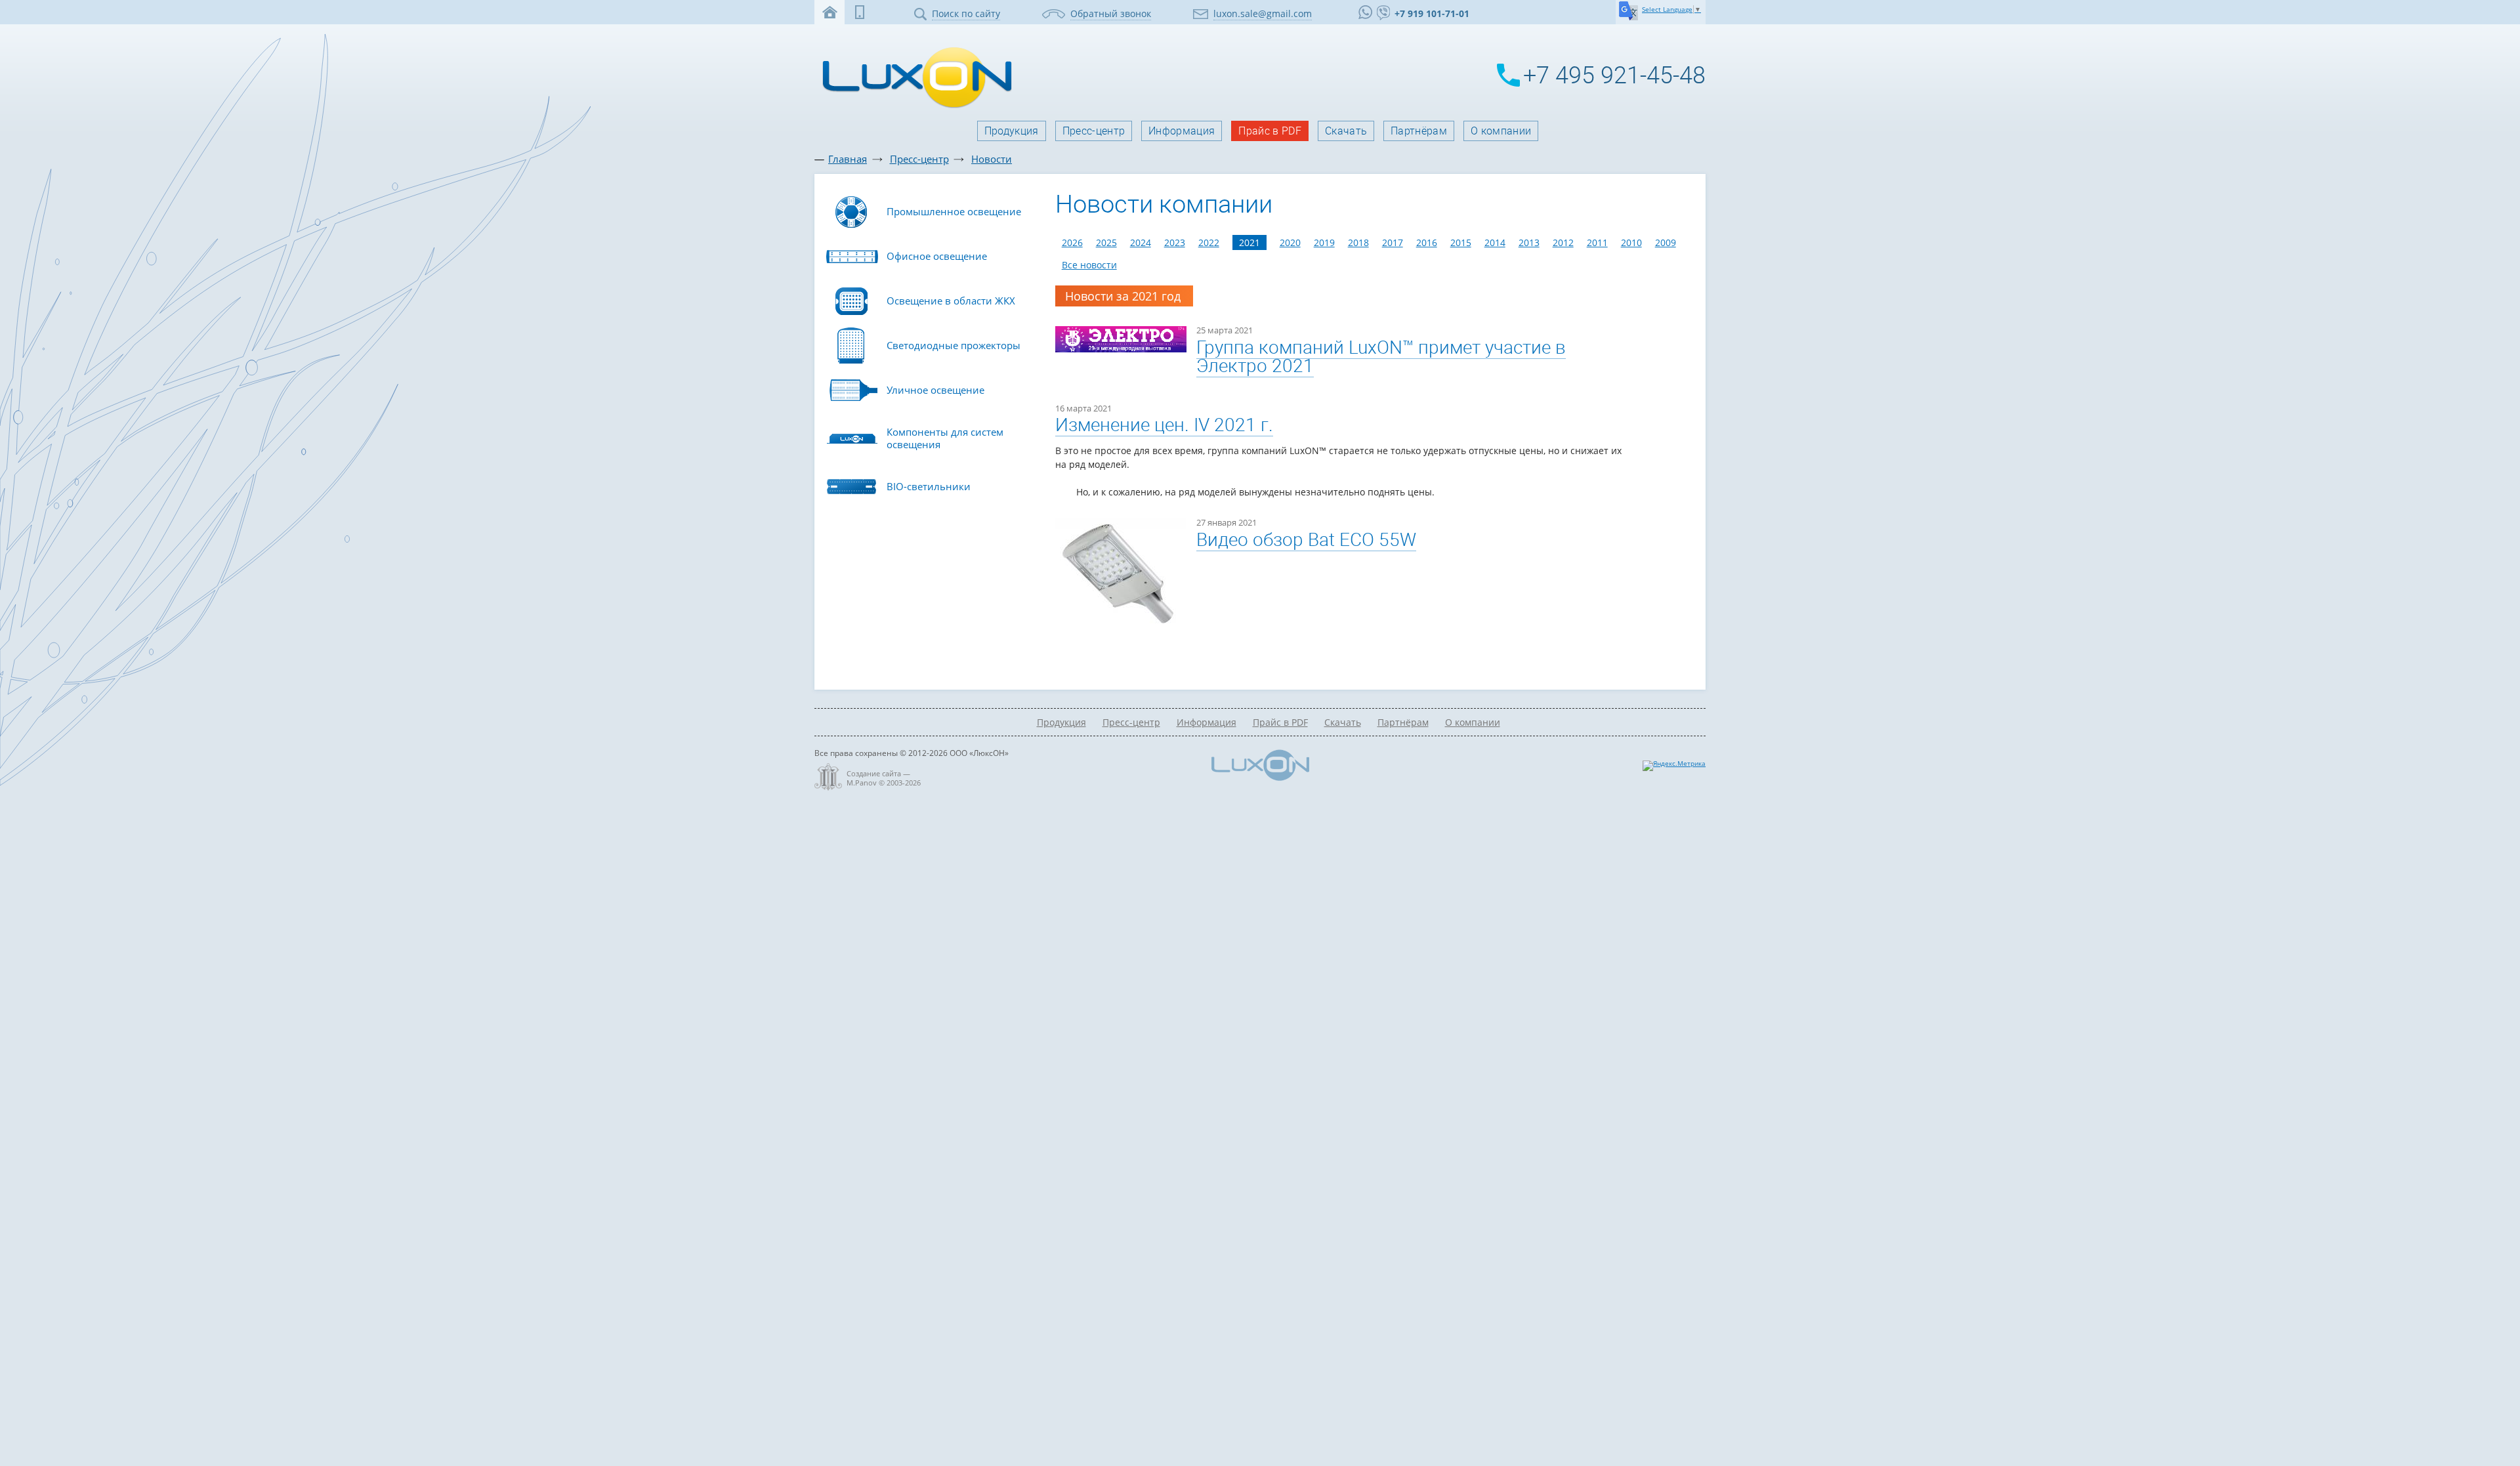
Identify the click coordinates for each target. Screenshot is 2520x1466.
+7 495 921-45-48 (1614, 75)
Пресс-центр (1094, 131)
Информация (1182, 131)
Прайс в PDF (1270, 131)
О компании (1501, 131)
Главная (848, 159)
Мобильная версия (860, 12)
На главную (829, 12)
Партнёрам (1419, 131)
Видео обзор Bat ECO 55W (1306, 540)
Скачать (1346, 131)
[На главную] (913, 107)
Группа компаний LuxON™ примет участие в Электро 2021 (1381, 357)
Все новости (1089, 265)
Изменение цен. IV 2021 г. (1164, 425)
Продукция (1012, 131)
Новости (992, 159)
